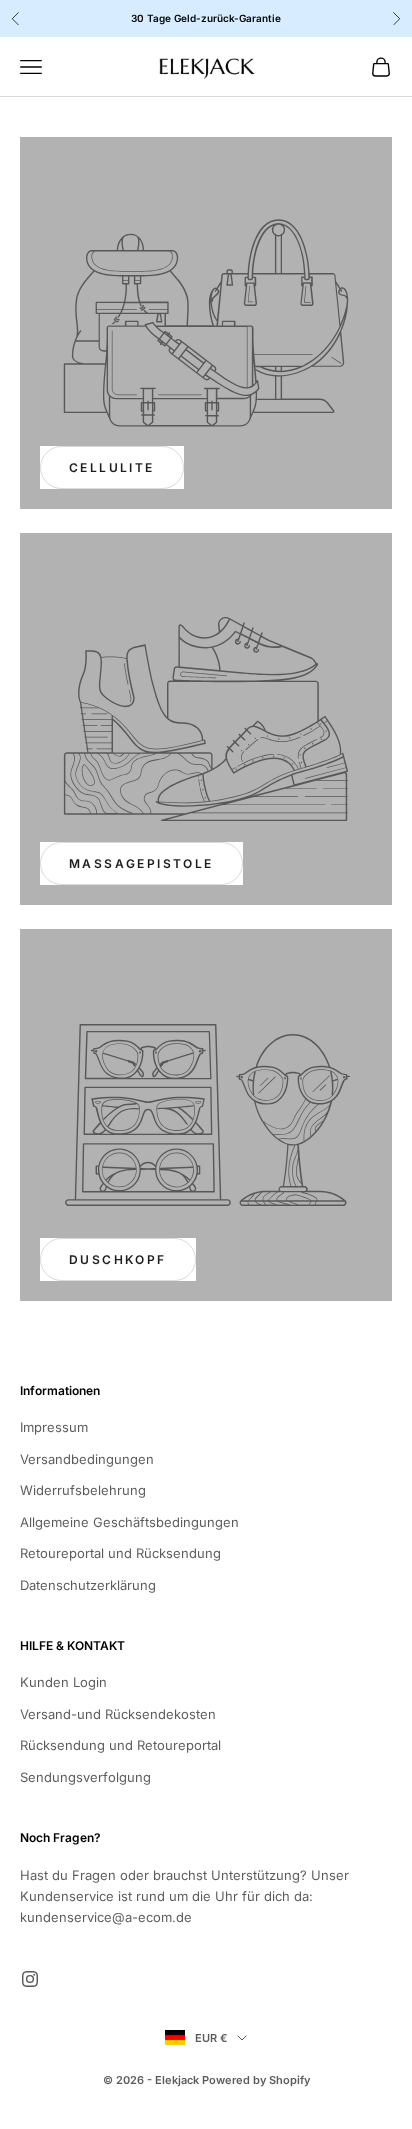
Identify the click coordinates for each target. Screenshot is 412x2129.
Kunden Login (63, 1682)
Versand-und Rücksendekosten (118, 1714)
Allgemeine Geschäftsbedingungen (129, 1522)
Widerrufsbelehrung (83, 1490)
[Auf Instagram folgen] (30, 1979)
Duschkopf (118, 1259)
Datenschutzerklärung (88, 1585)
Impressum (54, 1427)
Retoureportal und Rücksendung (120, 1553)
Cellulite (112, 467)
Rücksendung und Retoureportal (120, 1745)
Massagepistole (141, 863)
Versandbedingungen (87, 1459)
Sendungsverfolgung (85, 1777)
